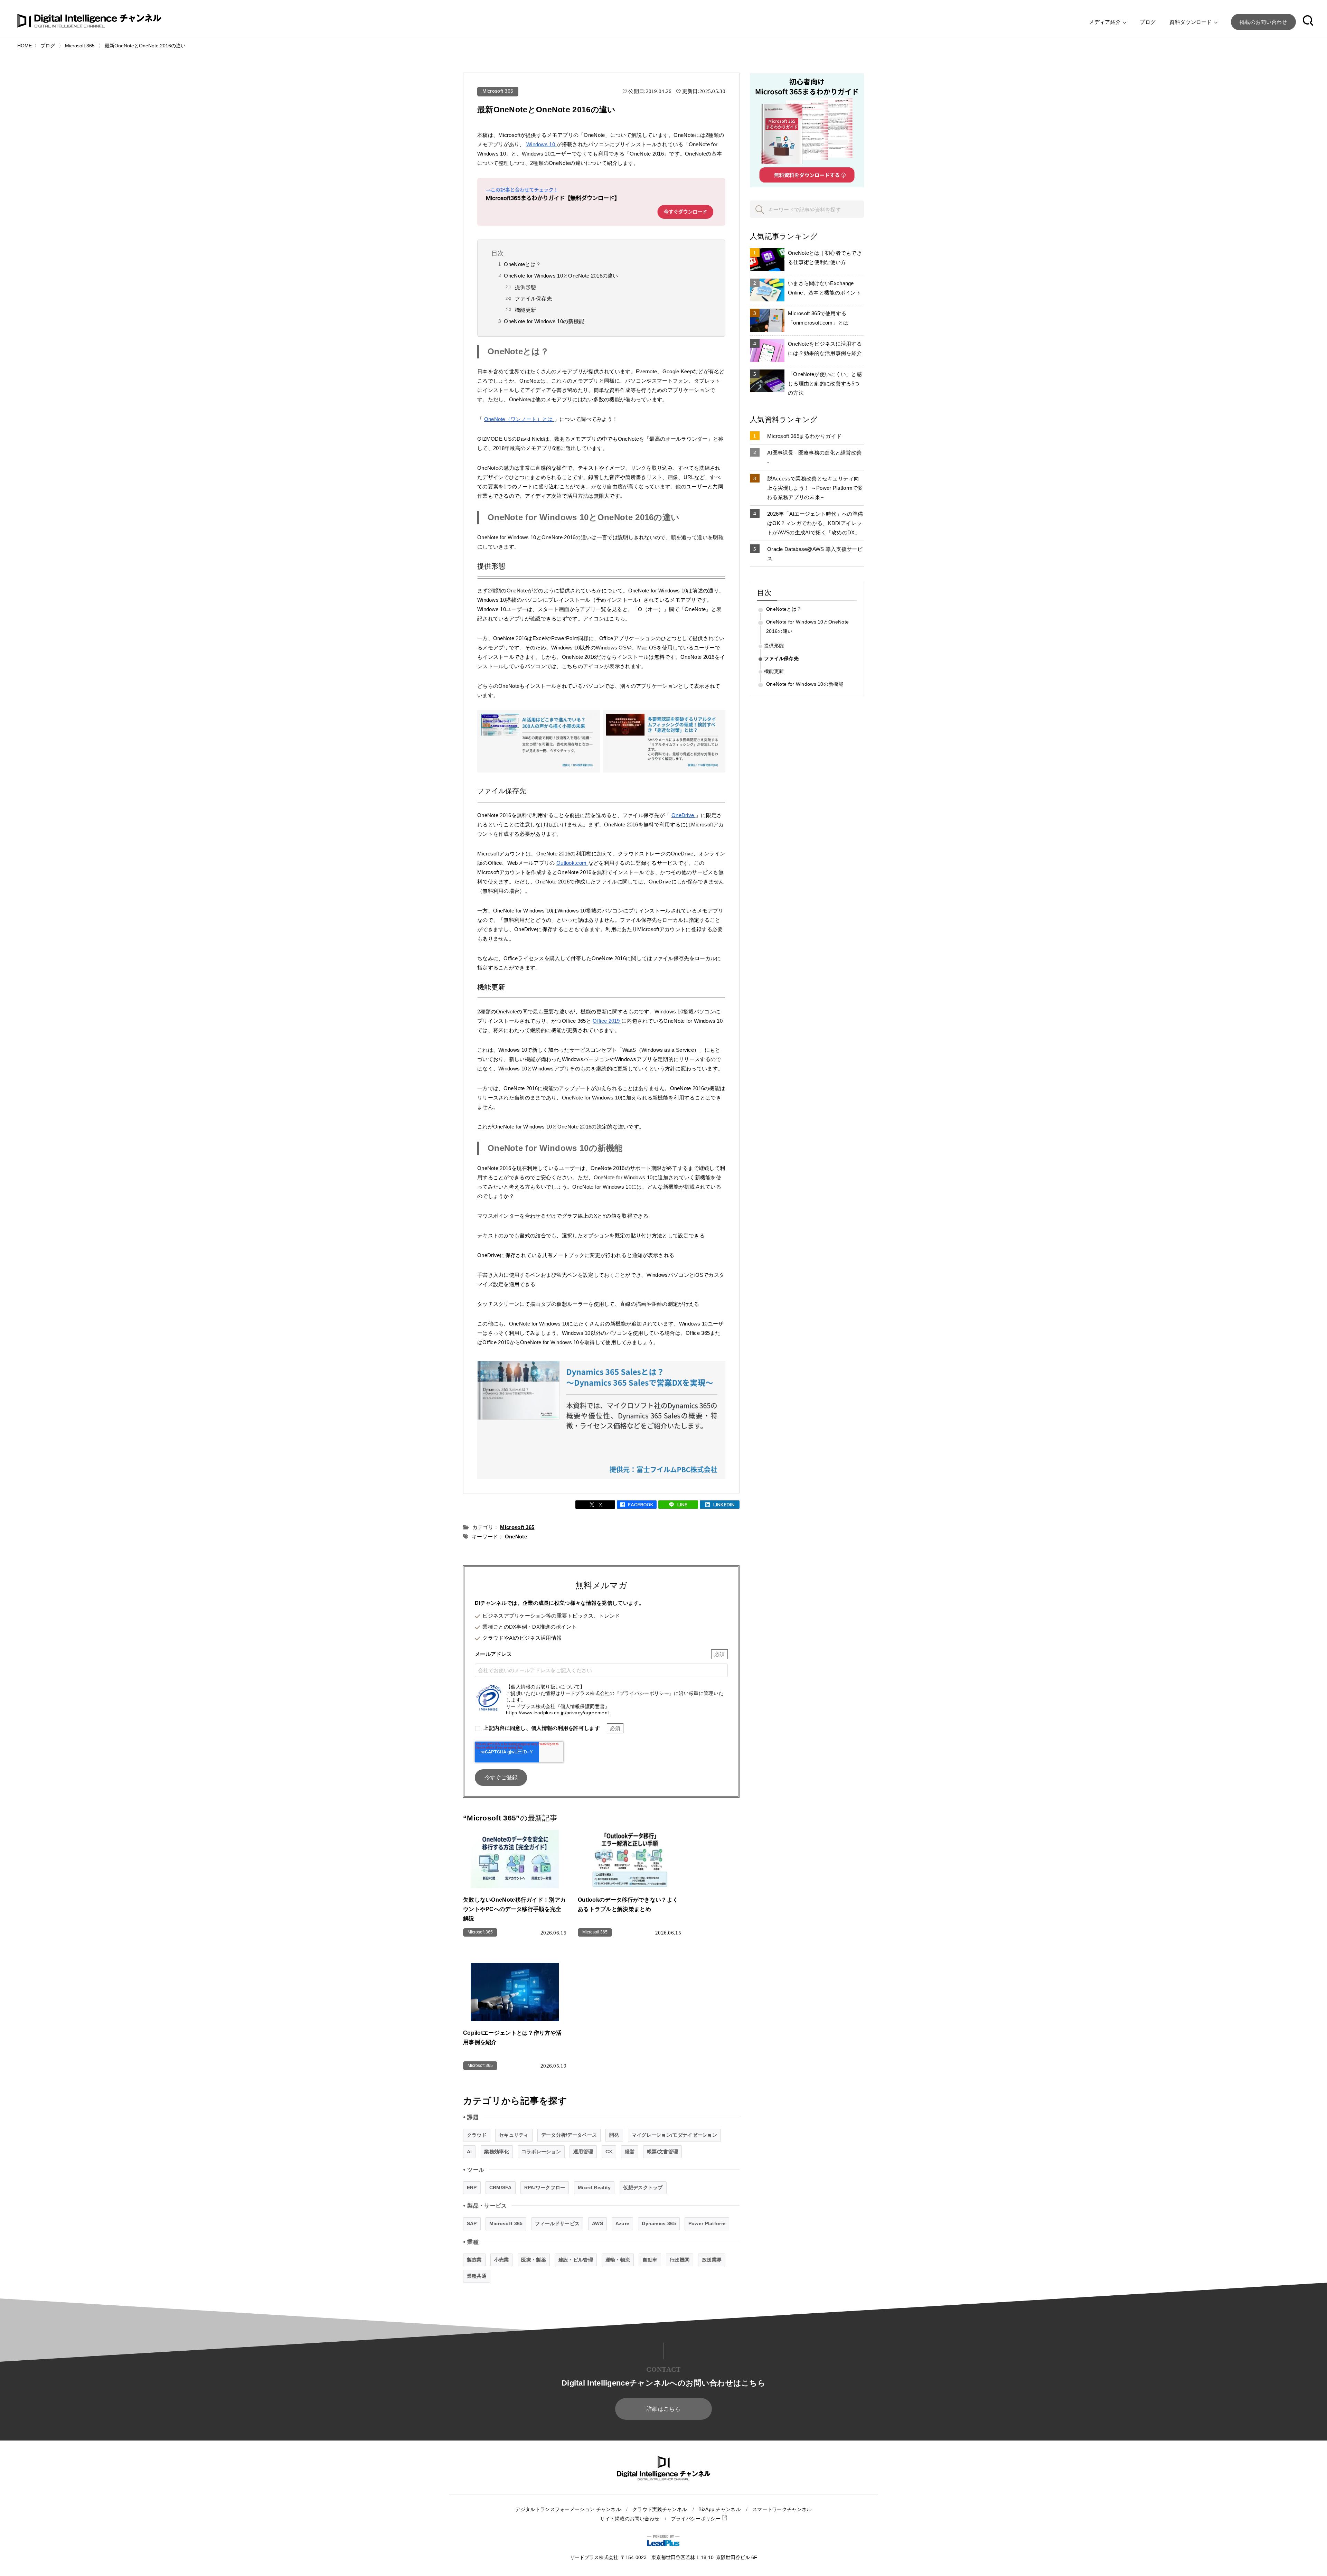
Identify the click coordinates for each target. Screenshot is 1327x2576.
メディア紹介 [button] (1105, 22)
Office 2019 (607, 1021)
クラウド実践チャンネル (660, 2509)
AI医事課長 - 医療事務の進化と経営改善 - (814, 457)
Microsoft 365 (498, 91)
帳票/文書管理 (662, 2152)
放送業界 (712, 2260)
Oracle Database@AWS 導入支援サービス (815, 554)
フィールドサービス (557, 2223)
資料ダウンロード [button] (1191, 22)
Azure (623, 2223)
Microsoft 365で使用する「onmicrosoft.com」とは (818, 318)
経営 (630, 2152)
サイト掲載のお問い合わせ (630, 2519)
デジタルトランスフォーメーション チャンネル (568, 2509)
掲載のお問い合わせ (1263, 22)
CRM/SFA (501, 2188)
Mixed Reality (594, 2188)
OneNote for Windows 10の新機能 (544, 321)
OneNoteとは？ (522, 264)
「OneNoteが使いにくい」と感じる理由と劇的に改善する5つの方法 (825, 383)
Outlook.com (572, 863)
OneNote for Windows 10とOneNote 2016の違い (561, 276)
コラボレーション (541, 2152)
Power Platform (707, 2223)
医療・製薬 (534, 2260)
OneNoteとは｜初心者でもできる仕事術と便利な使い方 (825, 257)
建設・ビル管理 (576, 2260)
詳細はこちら (663, 2409)
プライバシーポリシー (697, 2519)
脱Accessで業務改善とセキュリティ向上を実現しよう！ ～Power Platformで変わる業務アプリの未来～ (815, 488)
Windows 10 (541, 144)
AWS (597, 2223)
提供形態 (525, 287)
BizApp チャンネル (719, 2509)
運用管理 (583, 2152)
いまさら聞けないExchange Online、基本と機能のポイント (825, 288)
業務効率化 (497, 2152)
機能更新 (525, 310)
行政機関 (680, 2260)
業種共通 (477, 2276)
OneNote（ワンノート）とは (519, 419)
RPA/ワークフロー (545, 2188)
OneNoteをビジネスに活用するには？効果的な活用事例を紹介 (825, 348)
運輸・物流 (618, 2260)
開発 (614, 2135)
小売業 (502, 2260)
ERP (472, 2188)
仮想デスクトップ (643, 2188)
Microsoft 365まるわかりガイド (804, 436)
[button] (1308, 22)
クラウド (477, 2135)
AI (469, 2152)
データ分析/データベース (569, 2135)
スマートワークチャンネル (782, 2509)
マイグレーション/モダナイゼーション (674, 2135)
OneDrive (684, 815)
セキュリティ (514, 2135)
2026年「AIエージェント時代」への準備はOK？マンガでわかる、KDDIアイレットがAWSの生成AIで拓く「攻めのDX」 (815, 523)
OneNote (516, 1537)
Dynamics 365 (659, 2223)
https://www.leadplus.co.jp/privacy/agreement (557, 1713)
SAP (472, 2223)
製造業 (474, 2260)
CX (609, 2152)
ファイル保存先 (533, 298)
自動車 (650, 2260)
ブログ (1148, 22)
